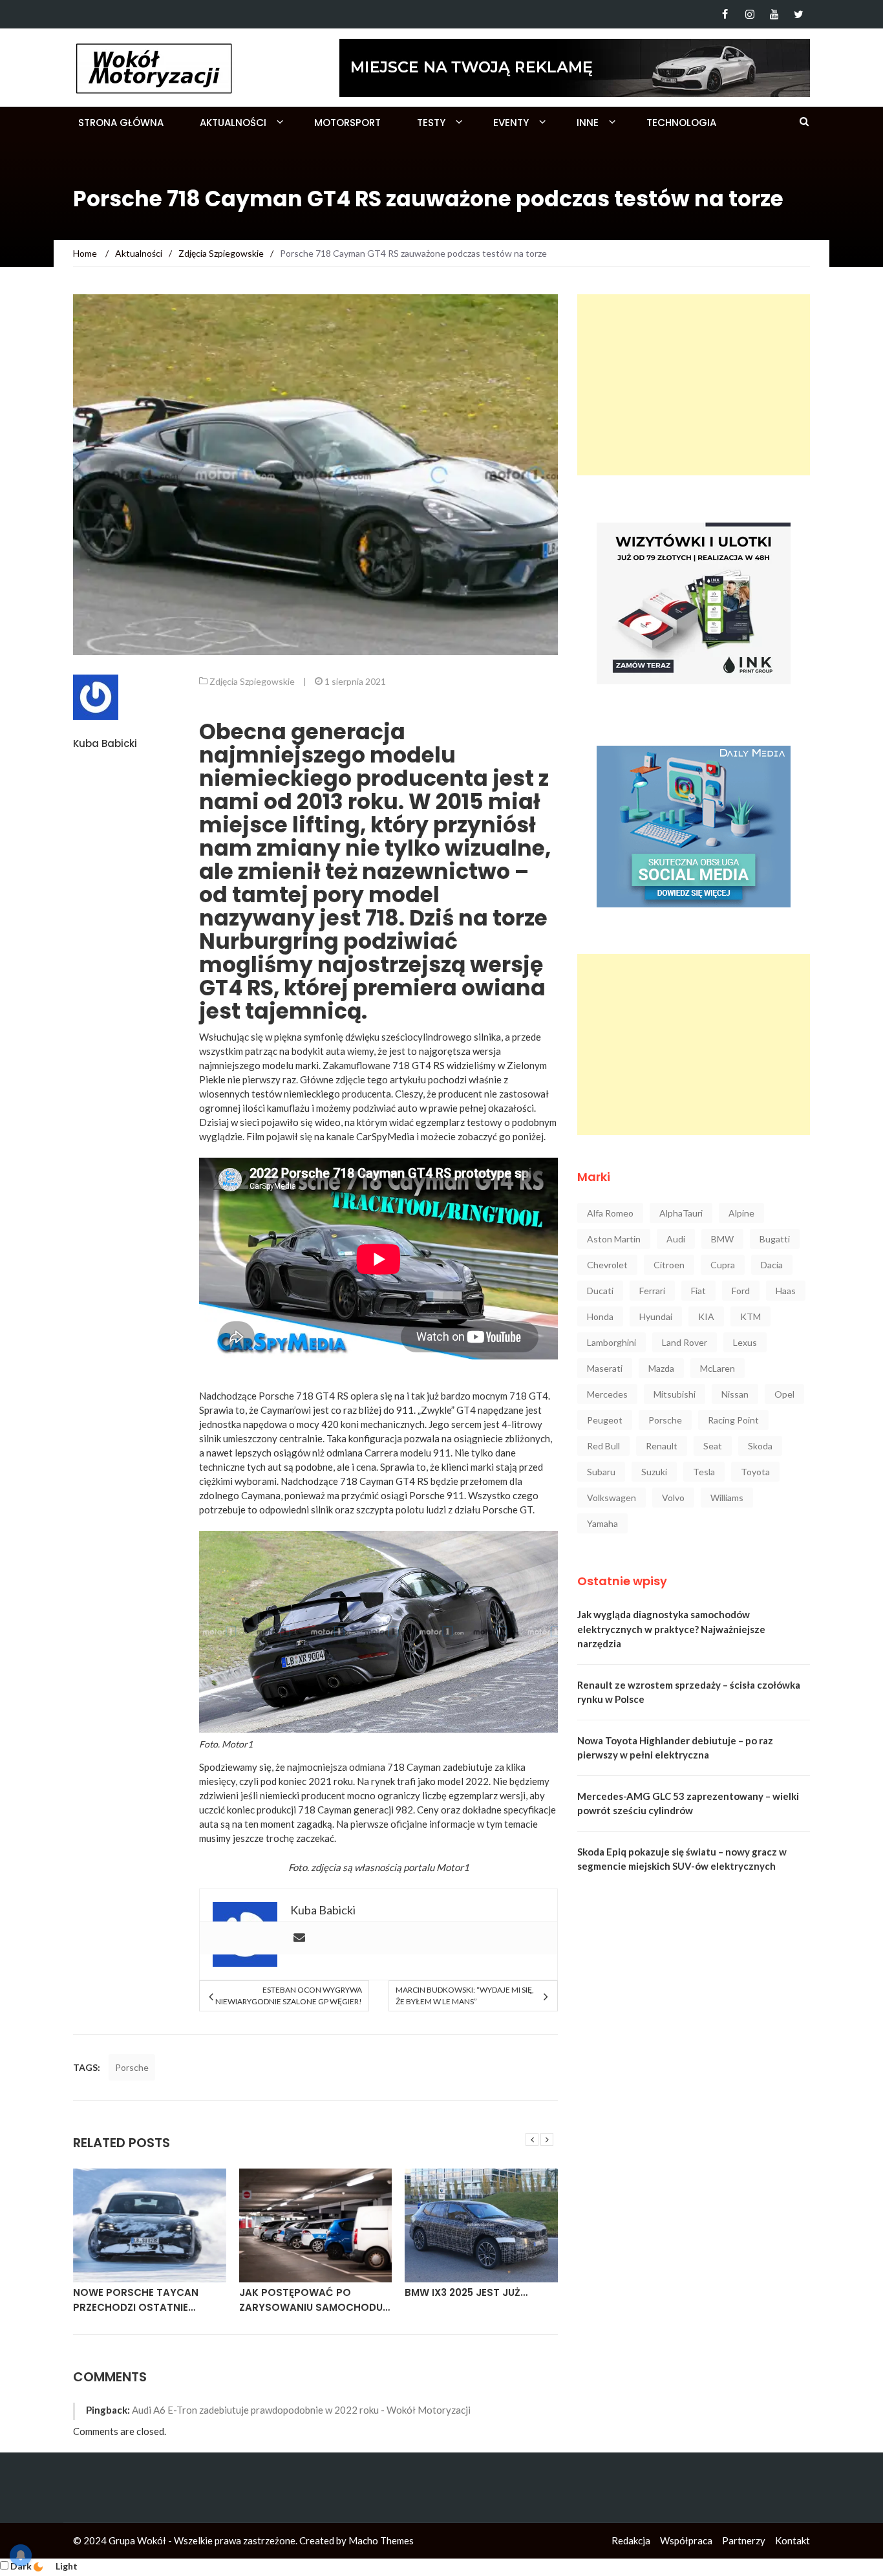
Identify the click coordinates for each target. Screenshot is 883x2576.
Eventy (511, 123)
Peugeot (605, 1420)
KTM (750, 1316)
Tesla (704, 1472)
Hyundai (656, 1316)
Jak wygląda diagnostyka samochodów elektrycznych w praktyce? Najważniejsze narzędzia (671, 1629)
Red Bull (603, 1446)
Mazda (661, 1368)
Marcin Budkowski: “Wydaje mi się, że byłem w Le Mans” (465, 1996)
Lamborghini (612, 1342)
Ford (741, 1291)
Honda (600, 1316)
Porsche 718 (286, 1396)
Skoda (760, 1446)
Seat (713, 1446)
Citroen (669, 1265)
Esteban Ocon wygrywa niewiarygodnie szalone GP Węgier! (288, 1996)
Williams (727, 1498)
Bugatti (775, 1239)
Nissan (735, 1394)
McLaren (718, 1368)
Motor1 (237, 1744)
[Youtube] (774, 14)
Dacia (772, 1265)
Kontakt (793, 2540)
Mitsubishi (675, 1394)
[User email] (299, 1938)
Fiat (698, 1291)
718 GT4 (529, 1396)
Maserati (605, 1368)
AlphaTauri (681, 1213)
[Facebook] (725, 14)
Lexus (745, 1342)
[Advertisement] (694, 385)
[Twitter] (799, 14)
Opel (784, 1394)
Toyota (755, 1472)
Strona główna (121, 123)
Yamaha (602, 1523)
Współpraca (686, 2540)
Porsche (132, 2067)
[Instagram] (750, 14)
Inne (588, 123)
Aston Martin (614, 1239)
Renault (662, 1446)
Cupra (723, 1265)
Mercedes (607, 1394)
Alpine (741, 1213)
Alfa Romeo (610, 1213)
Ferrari (652, 1291)
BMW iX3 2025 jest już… (466, 2292)
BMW (722, 1239)
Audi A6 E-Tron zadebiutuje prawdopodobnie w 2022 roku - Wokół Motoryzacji (301, 2410)
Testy (431, 123)
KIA (706, 1316)
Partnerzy (744, 2540)
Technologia (681, 123)
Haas (786, 1291)
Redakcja (631, 2540)
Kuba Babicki (105, 743)
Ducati (600, 1291)
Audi (676, 1239)
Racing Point (733, 1420)
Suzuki (654, 1472)
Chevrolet (607, 1265)
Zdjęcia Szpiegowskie (252, 681)
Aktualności (233, 123)
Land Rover (685, 1342)
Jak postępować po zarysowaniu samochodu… (314, 2300)
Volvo (673, 1498)
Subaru (601, 1472)
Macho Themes (381, 2540)
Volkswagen (612, 1498)
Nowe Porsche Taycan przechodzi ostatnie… (136, 2300)
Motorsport (347, 123)
